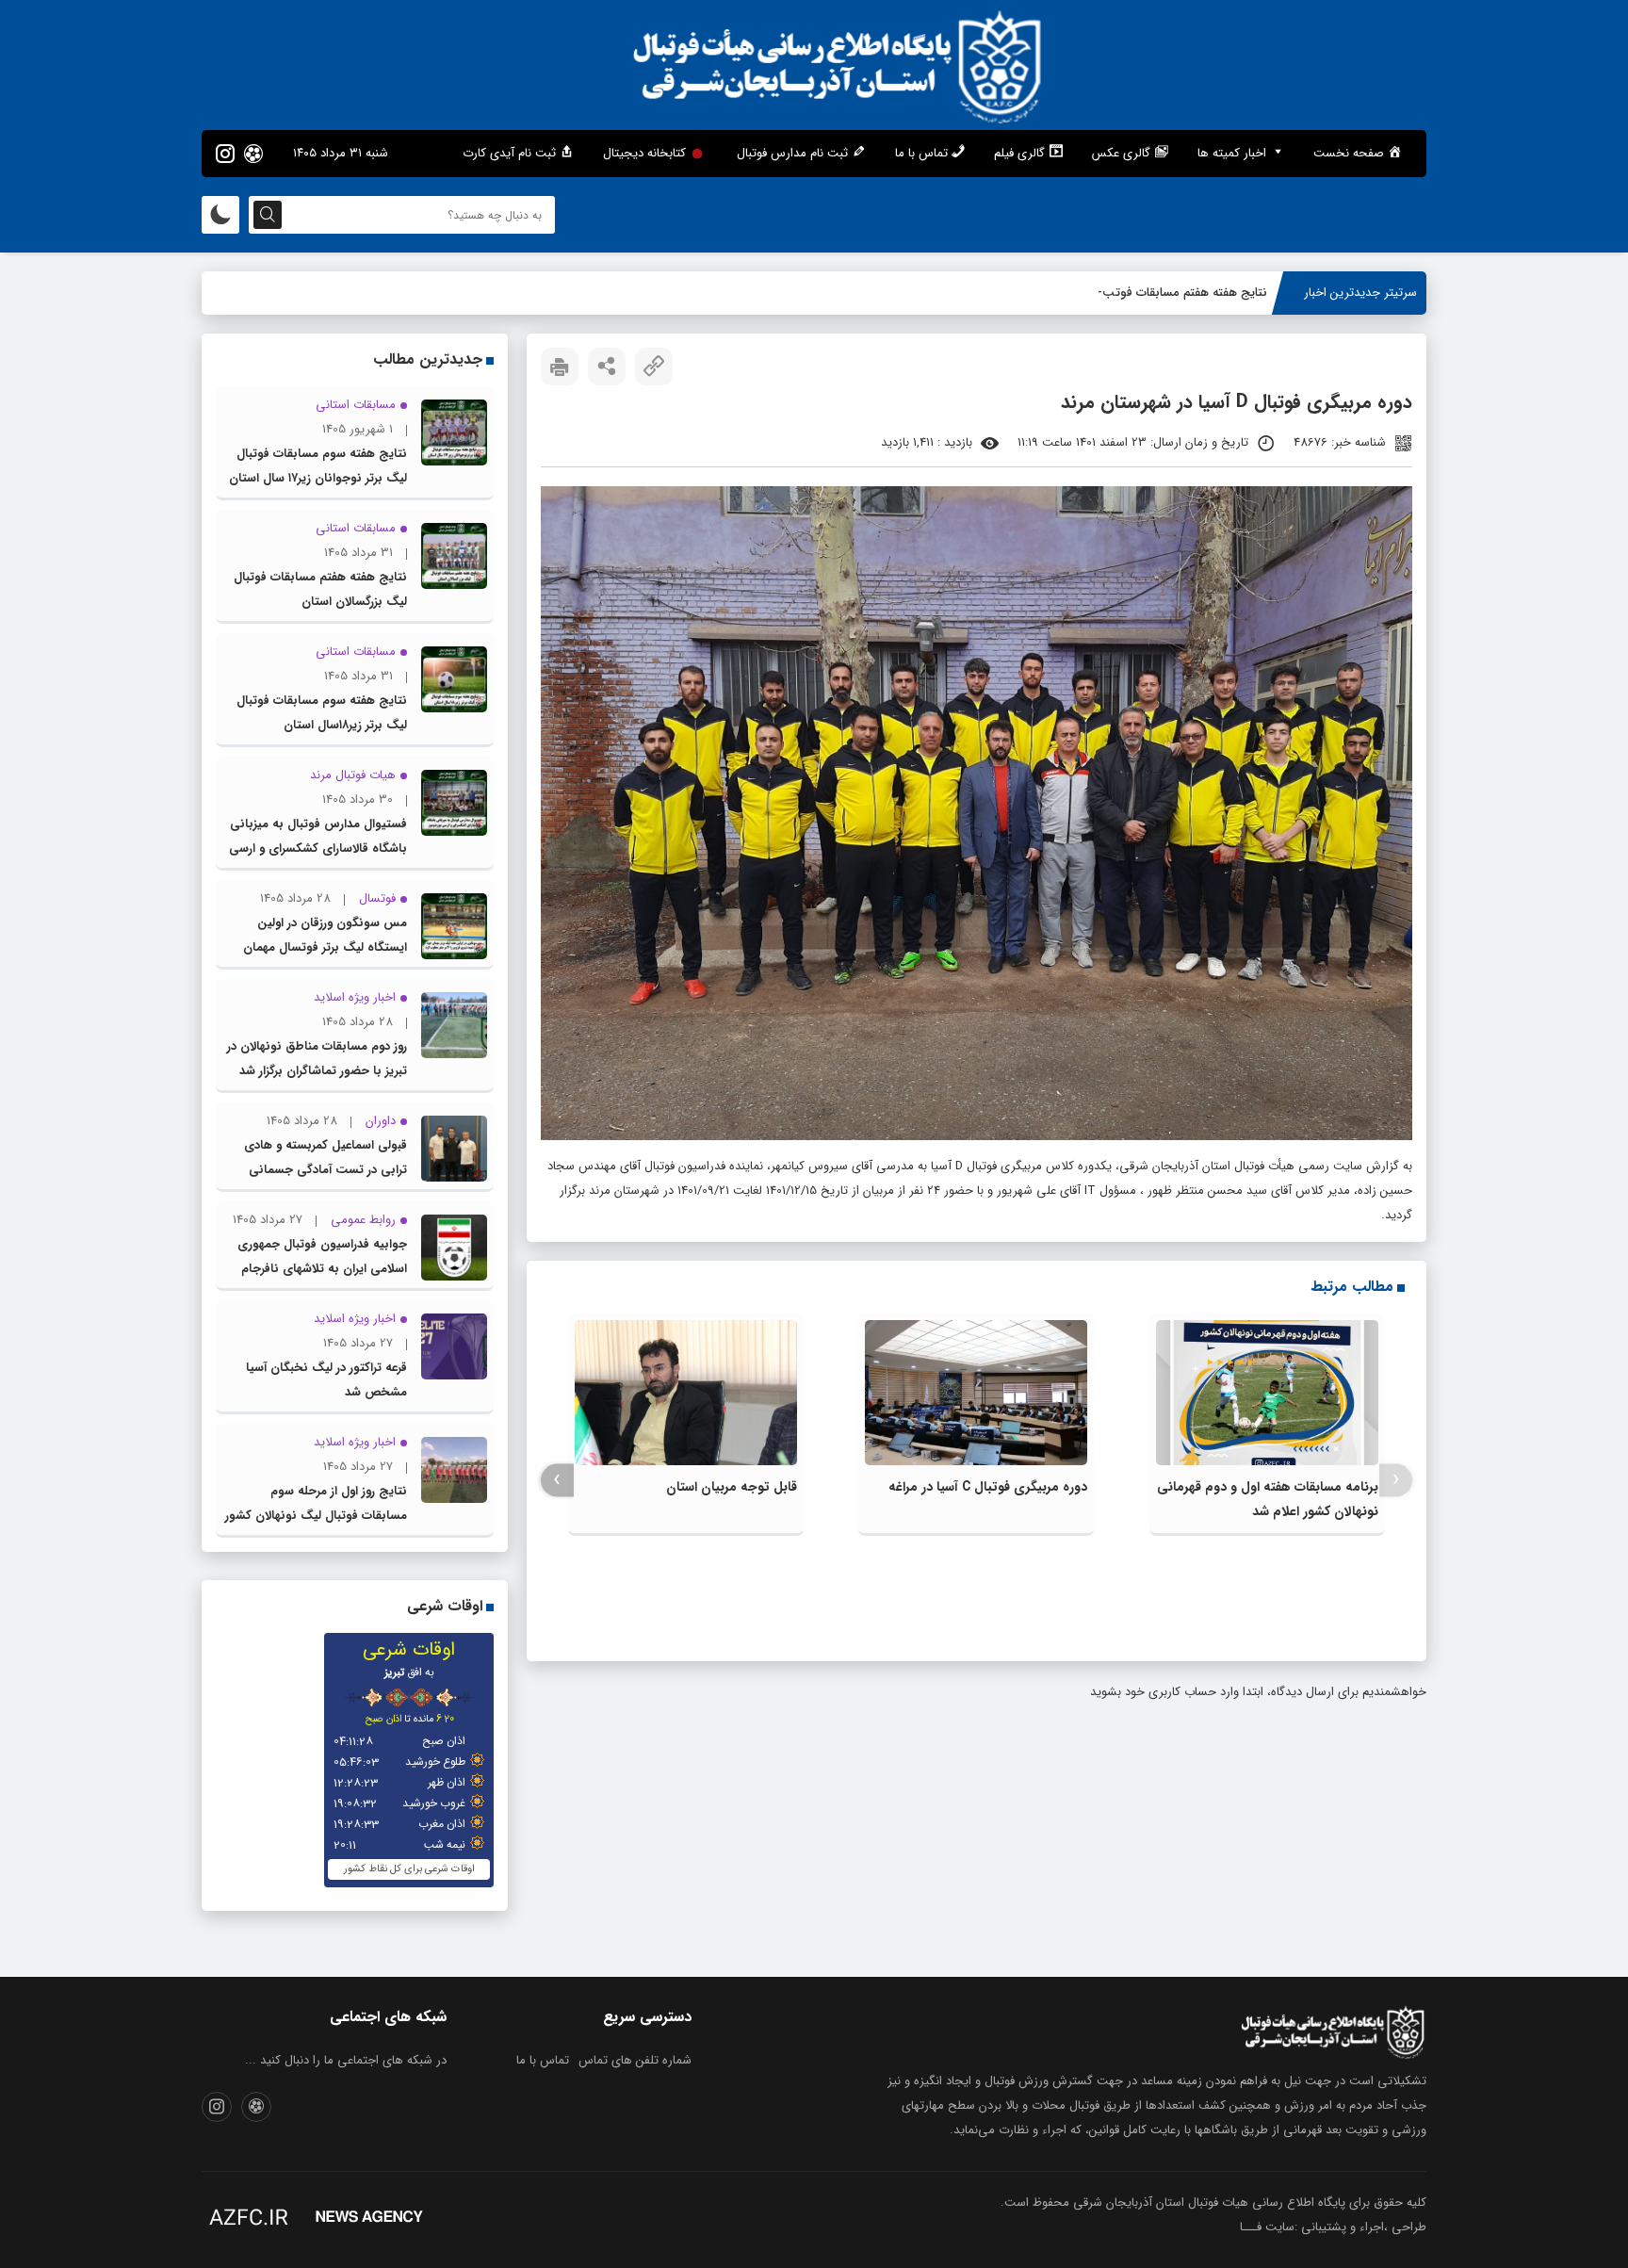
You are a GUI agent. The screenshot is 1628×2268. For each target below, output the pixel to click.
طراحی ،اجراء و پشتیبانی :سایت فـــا (1333, 2227)
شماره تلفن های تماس (635, 2060)
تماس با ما (543, 2060)
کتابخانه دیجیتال (644, 153)
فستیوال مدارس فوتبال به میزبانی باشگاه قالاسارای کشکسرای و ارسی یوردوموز (318, 848)
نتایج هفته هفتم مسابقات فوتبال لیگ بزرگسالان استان (1130, 293)
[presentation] (1396, 1480)
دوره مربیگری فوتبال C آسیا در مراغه (988, 1487)
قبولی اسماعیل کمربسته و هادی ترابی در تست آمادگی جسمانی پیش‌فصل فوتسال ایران (326, 1170)
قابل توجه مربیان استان (732, 1487)
